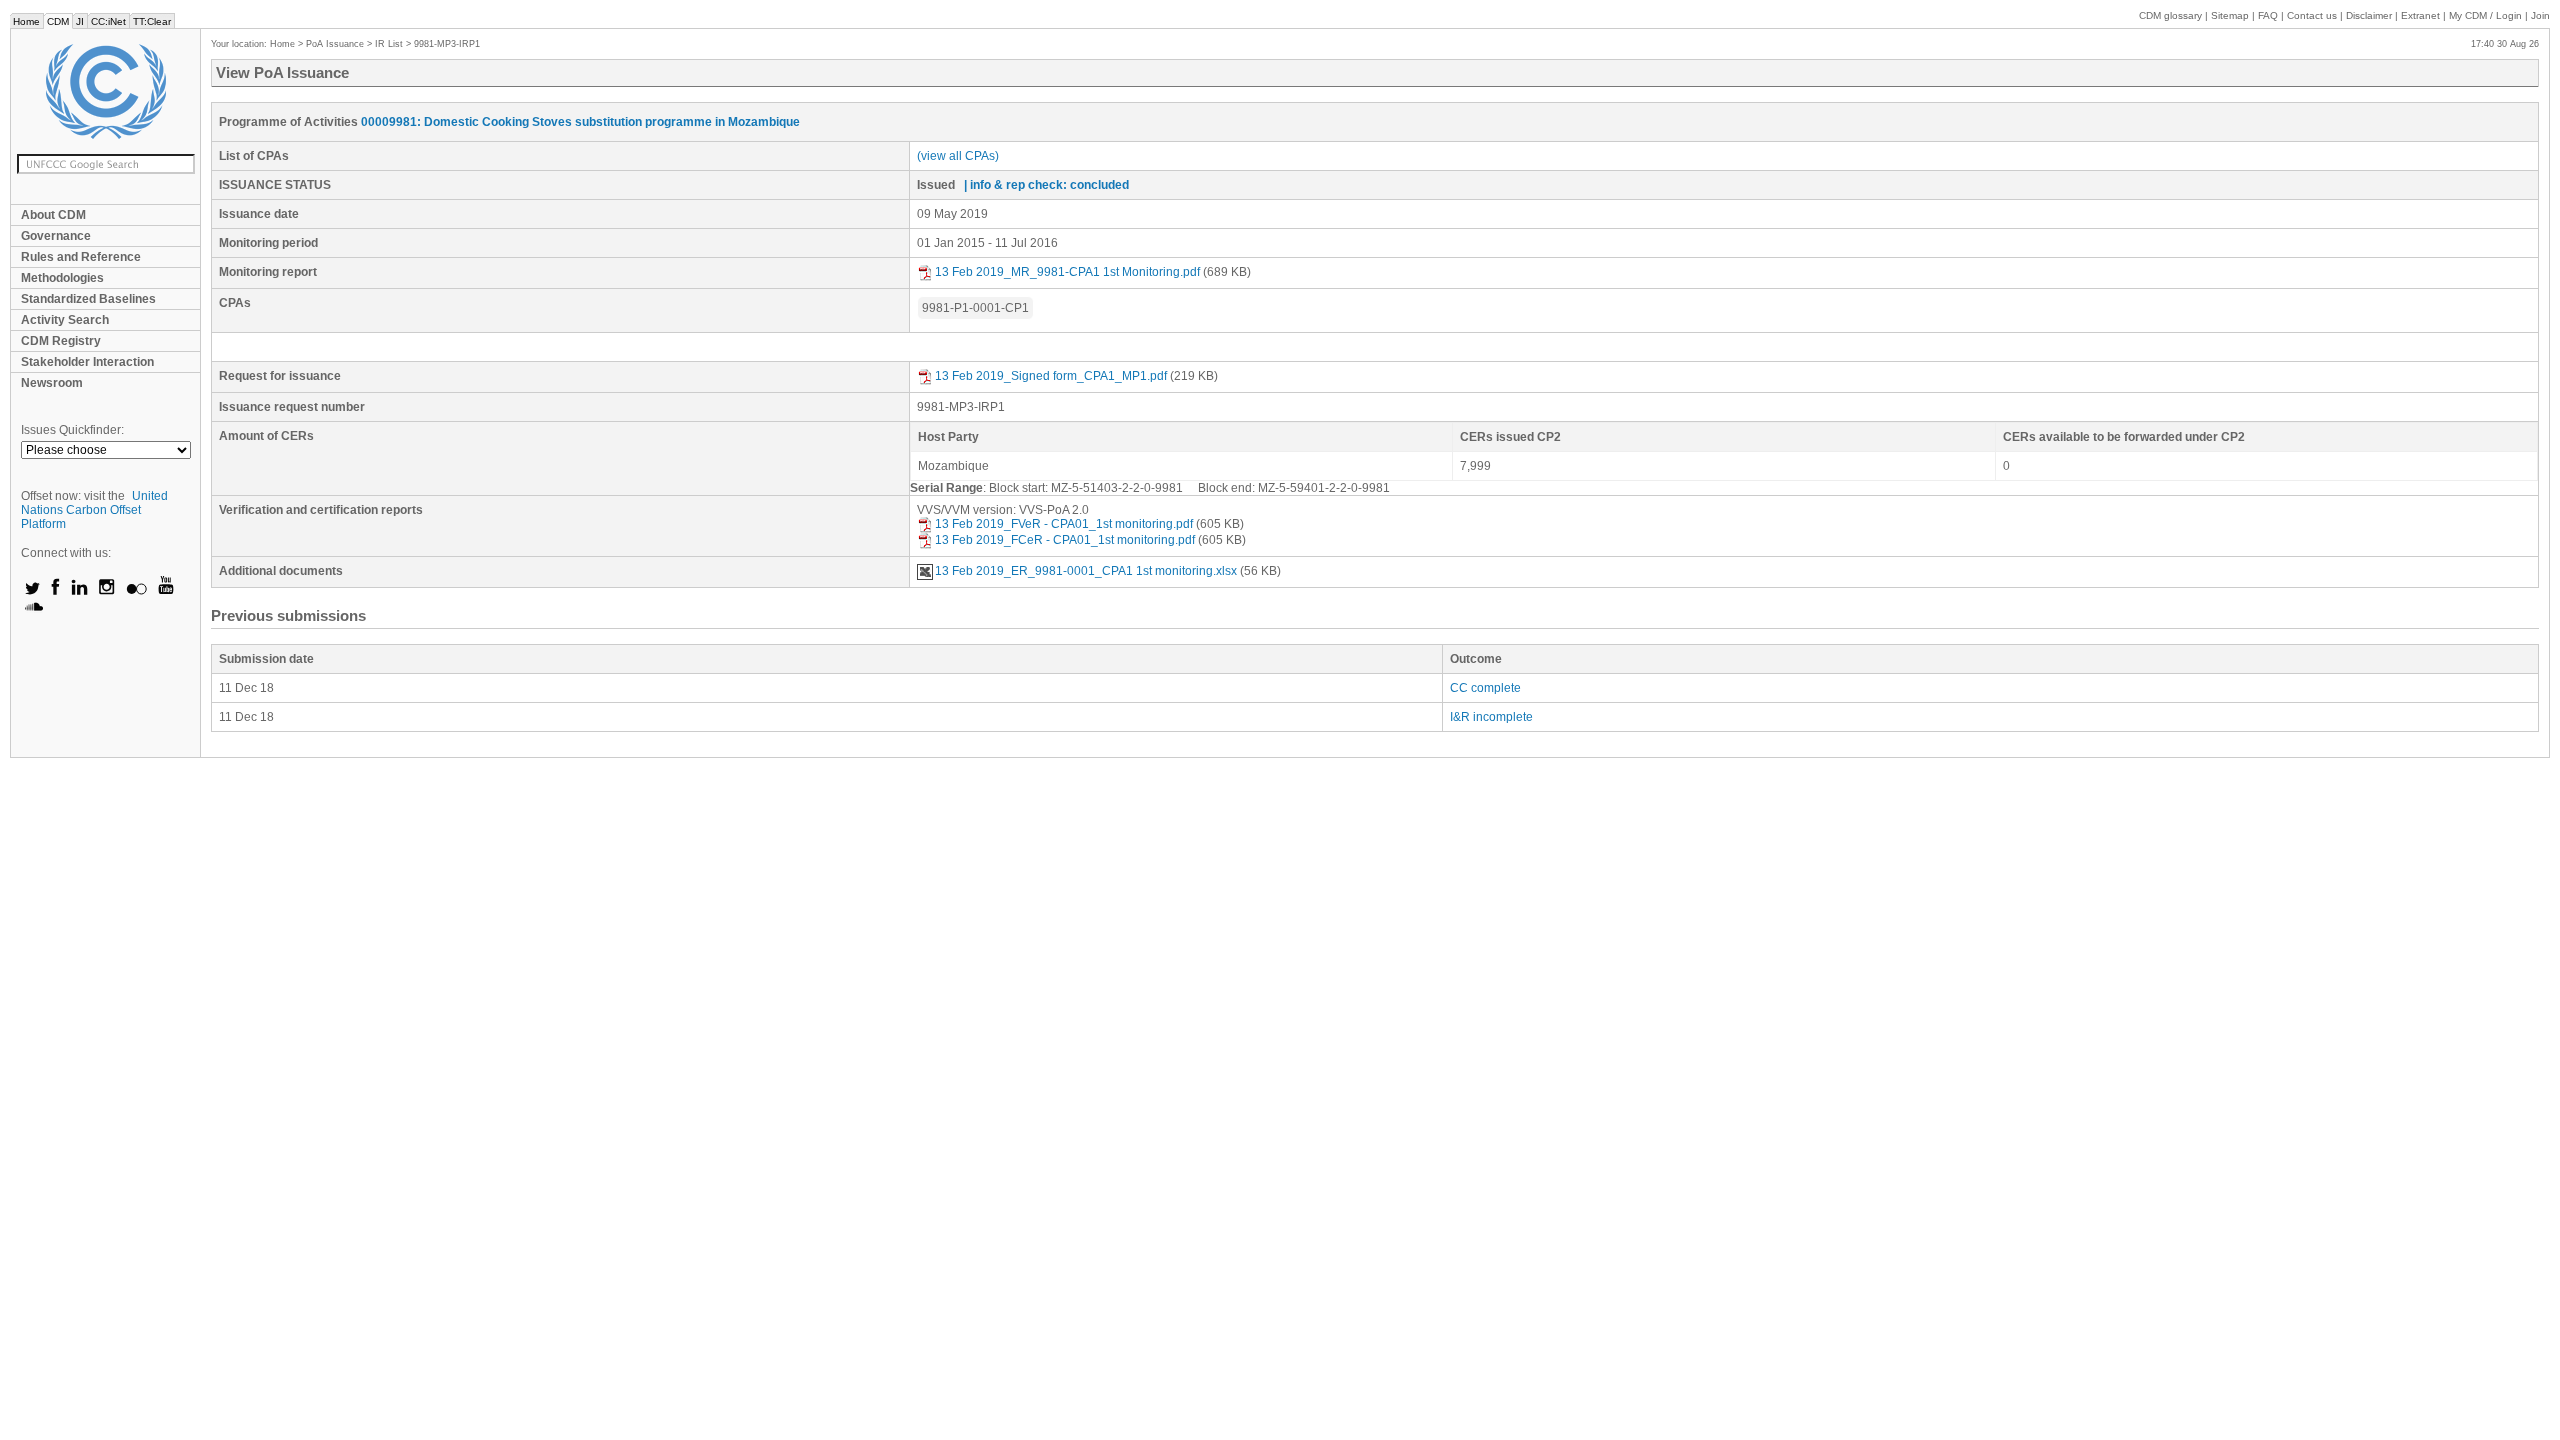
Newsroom (52, 383)
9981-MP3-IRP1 (447, 44)
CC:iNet (108, 21)
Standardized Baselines (88, 299)
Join (2540, 15)
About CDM (53, 215)
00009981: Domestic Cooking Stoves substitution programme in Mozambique (580, 122)
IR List (389, 44)
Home (26, 21)
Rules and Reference (81, 257)
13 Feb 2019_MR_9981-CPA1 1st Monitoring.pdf (1067, 272)
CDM (58, 21)
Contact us (2312, 15)
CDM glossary (2170, 15)
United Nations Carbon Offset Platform (94, 510)
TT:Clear (152, 21)
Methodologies (62, 278)
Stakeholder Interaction (87, 362)
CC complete (1485, 688)
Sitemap (2230, 15)
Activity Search (65, 320)
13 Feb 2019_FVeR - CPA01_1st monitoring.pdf (1064, 524)
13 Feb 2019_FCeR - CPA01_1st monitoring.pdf (1065, 540)
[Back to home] (105, 91)
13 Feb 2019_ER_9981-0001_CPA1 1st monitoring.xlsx (1086, 571)
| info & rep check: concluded (1046, 185)
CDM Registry (61, 341)
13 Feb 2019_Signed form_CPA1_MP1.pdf (1051, 376)
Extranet (2420, 15)
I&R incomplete (1491, 717)
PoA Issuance (335, 44)
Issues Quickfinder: (72, 430)
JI (80, 21)
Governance (56, 236)
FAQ (2268, 15)
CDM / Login (2487, 15)
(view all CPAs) (958, 156)
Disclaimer (2369, 15)
